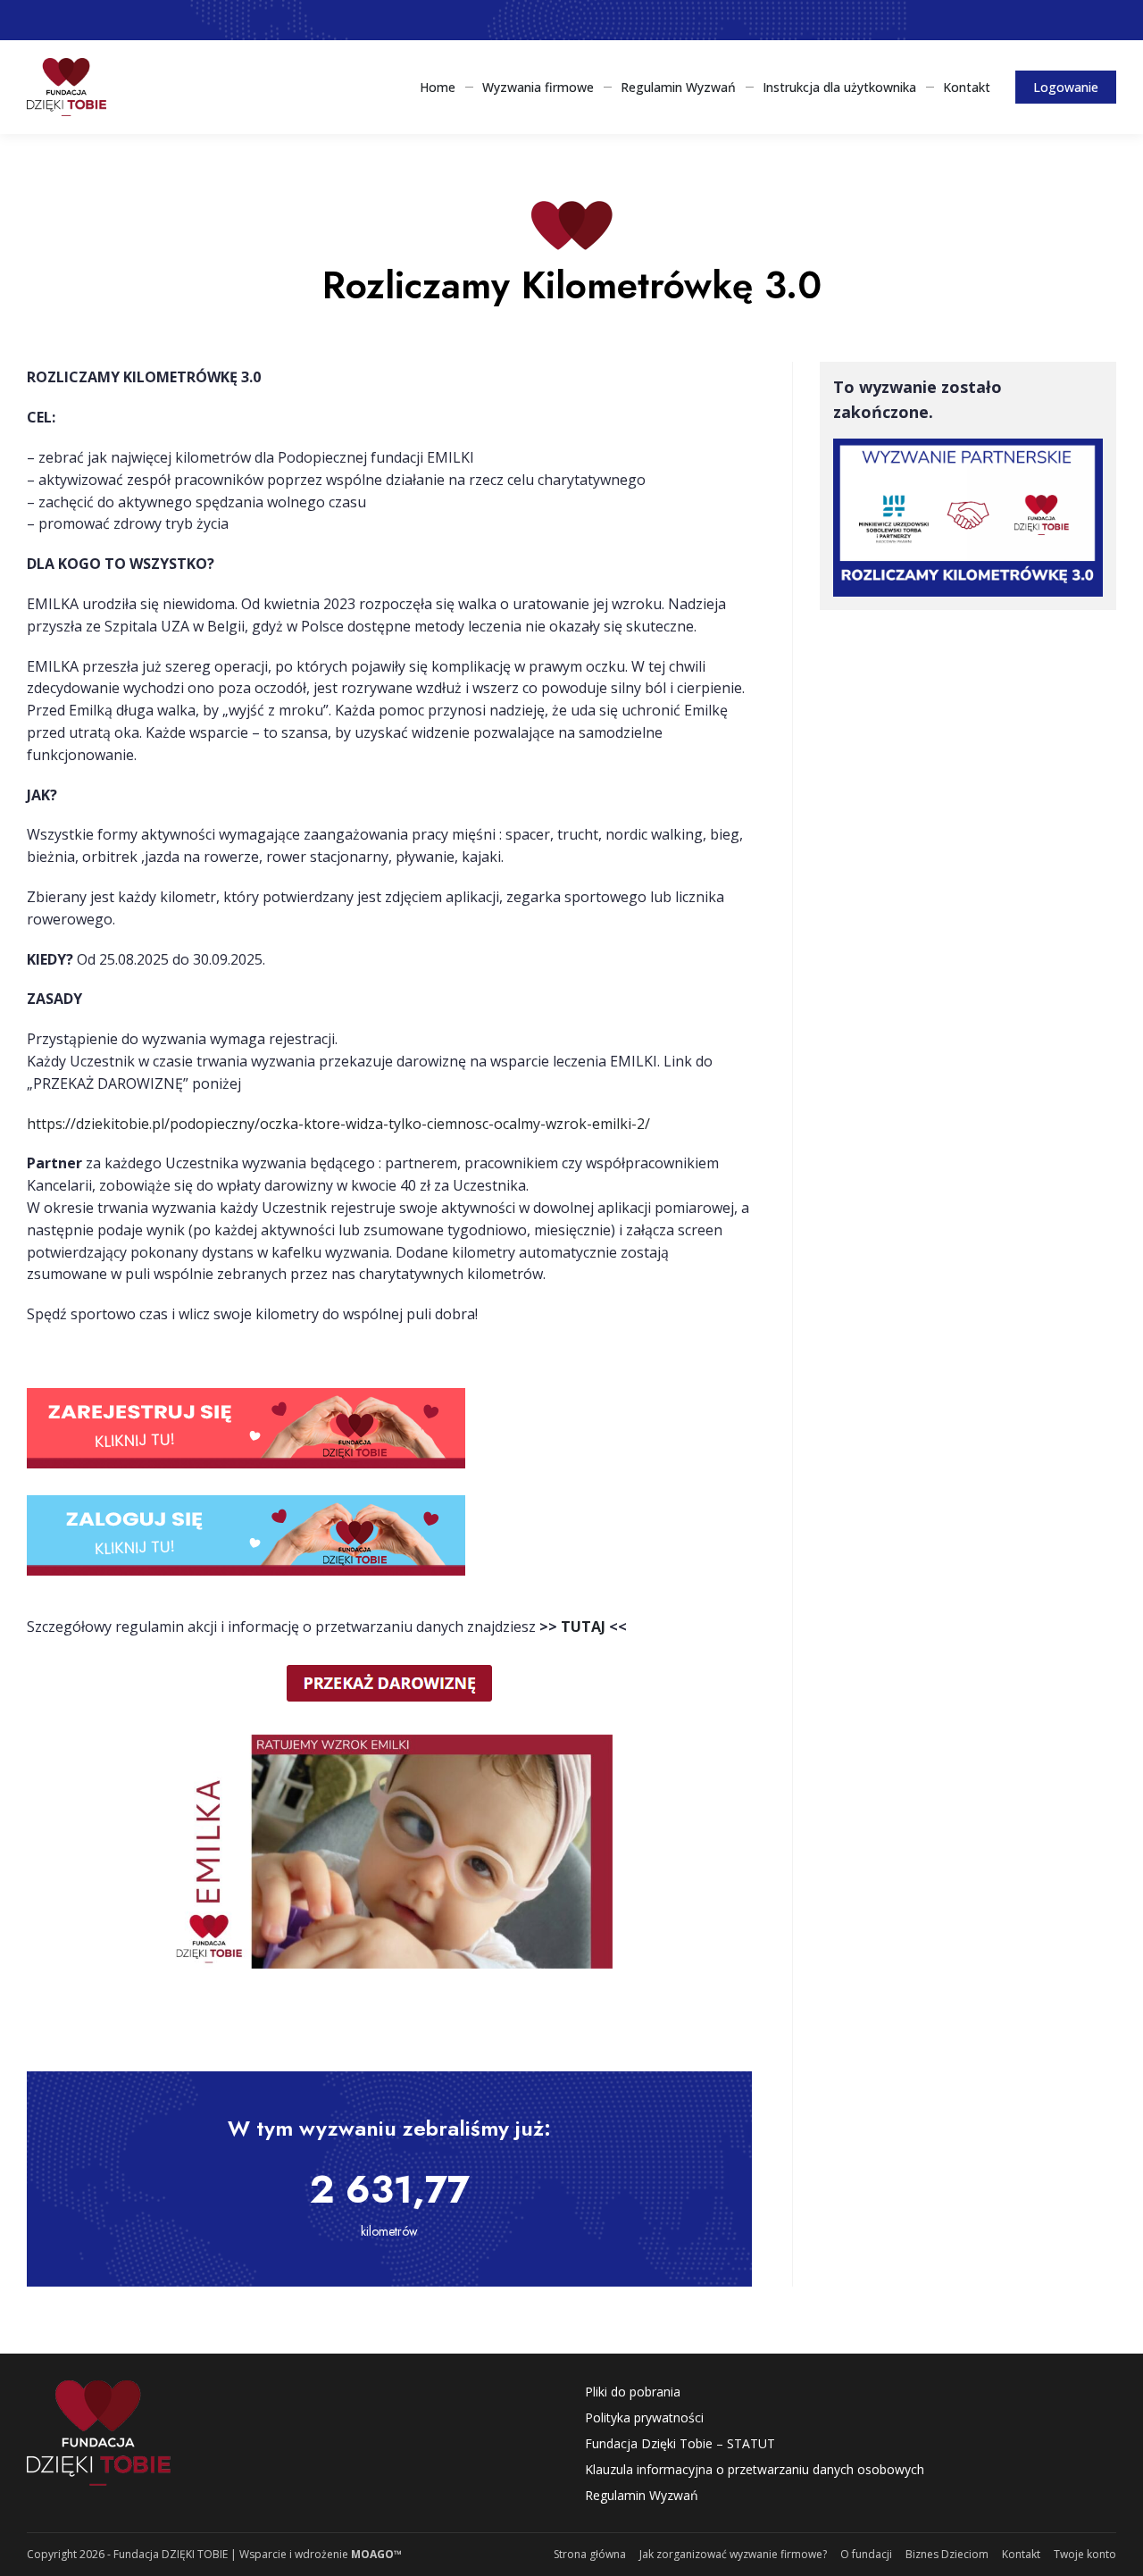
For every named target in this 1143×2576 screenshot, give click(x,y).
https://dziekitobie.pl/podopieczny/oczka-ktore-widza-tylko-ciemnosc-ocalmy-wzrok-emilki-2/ (338, 1124)
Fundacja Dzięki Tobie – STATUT (680, 2443)
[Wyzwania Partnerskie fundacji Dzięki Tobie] (67, 87)
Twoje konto (1085, 2554)
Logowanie (1066, 87)
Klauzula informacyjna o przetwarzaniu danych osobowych (755, 2469)
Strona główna (590, 2554)
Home (438, 87)
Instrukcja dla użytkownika (839, 87)
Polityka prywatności (644, 2417)
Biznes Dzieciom (947, 2554)
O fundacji (866, 2554)
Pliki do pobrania (633, 2392)
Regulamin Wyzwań (678, 87)
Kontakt (967, 87)
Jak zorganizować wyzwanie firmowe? (733, 2554)
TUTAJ (583, 1627)
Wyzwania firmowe (538, 87)
